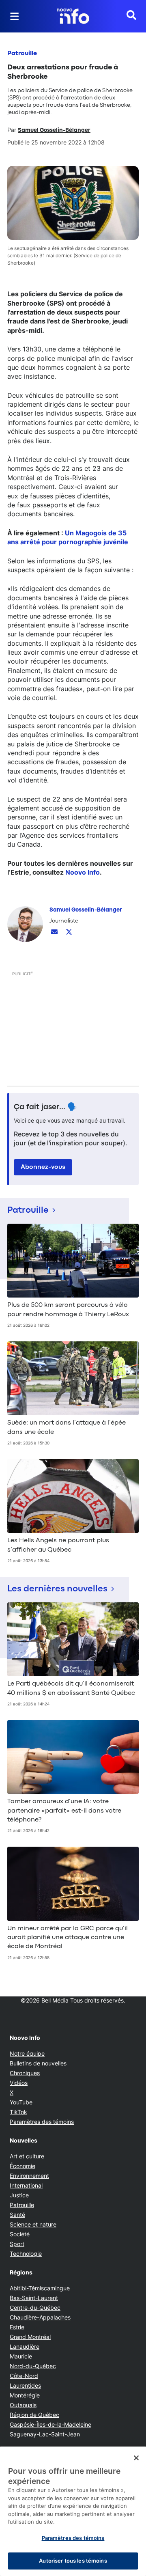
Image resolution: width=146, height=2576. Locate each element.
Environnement (29, 2176)
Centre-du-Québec (35, 2308)
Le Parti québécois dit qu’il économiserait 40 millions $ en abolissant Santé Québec (71, 1688)
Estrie (17, 2327)
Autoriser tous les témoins (73, 2561)
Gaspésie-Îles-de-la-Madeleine (50, 2424)
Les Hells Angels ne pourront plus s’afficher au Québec (58, 1545)
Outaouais (23, 2405)
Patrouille (22, 54)
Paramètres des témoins (42, 2122)
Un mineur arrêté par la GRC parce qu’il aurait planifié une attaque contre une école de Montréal (68, 1938)
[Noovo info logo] (73, 16)
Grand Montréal (30, 2337)
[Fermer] (136, 2458)
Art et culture (27, 2156)
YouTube (21, 2102)
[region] (73, 2511)
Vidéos (19, 2083)
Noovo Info (83, 872)
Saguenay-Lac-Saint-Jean (45, 2434)
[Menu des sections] (15, 16)
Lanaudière (25, 2346)
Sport (17, 2244)
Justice (19, 2195)
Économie (23, 2166)
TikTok (18, 2112)
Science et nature (33, 2224)
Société (20, 2234)
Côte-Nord (24, 2376)
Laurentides (25, 2385)
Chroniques (25, 2073)
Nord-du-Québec (33, 2366)
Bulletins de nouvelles (38, 2063)
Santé (17, 2215)
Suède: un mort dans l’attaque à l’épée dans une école (67, 1427)
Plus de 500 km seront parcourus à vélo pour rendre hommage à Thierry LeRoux (68, 1310)
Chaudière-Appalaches (40, 2317)
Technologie (26, 2254)
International (26, 2185)
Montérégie (25, 2395)
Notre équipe (27, 2053)
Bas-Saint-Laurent (34, 2298)
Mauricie (21, 2356)
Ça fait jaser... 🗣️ (45, 1107)
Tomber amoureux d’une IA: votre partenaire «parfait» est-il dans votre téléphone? (64, 1811)
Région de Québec (34, 2415)
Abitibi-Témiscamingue (40, 2288)
